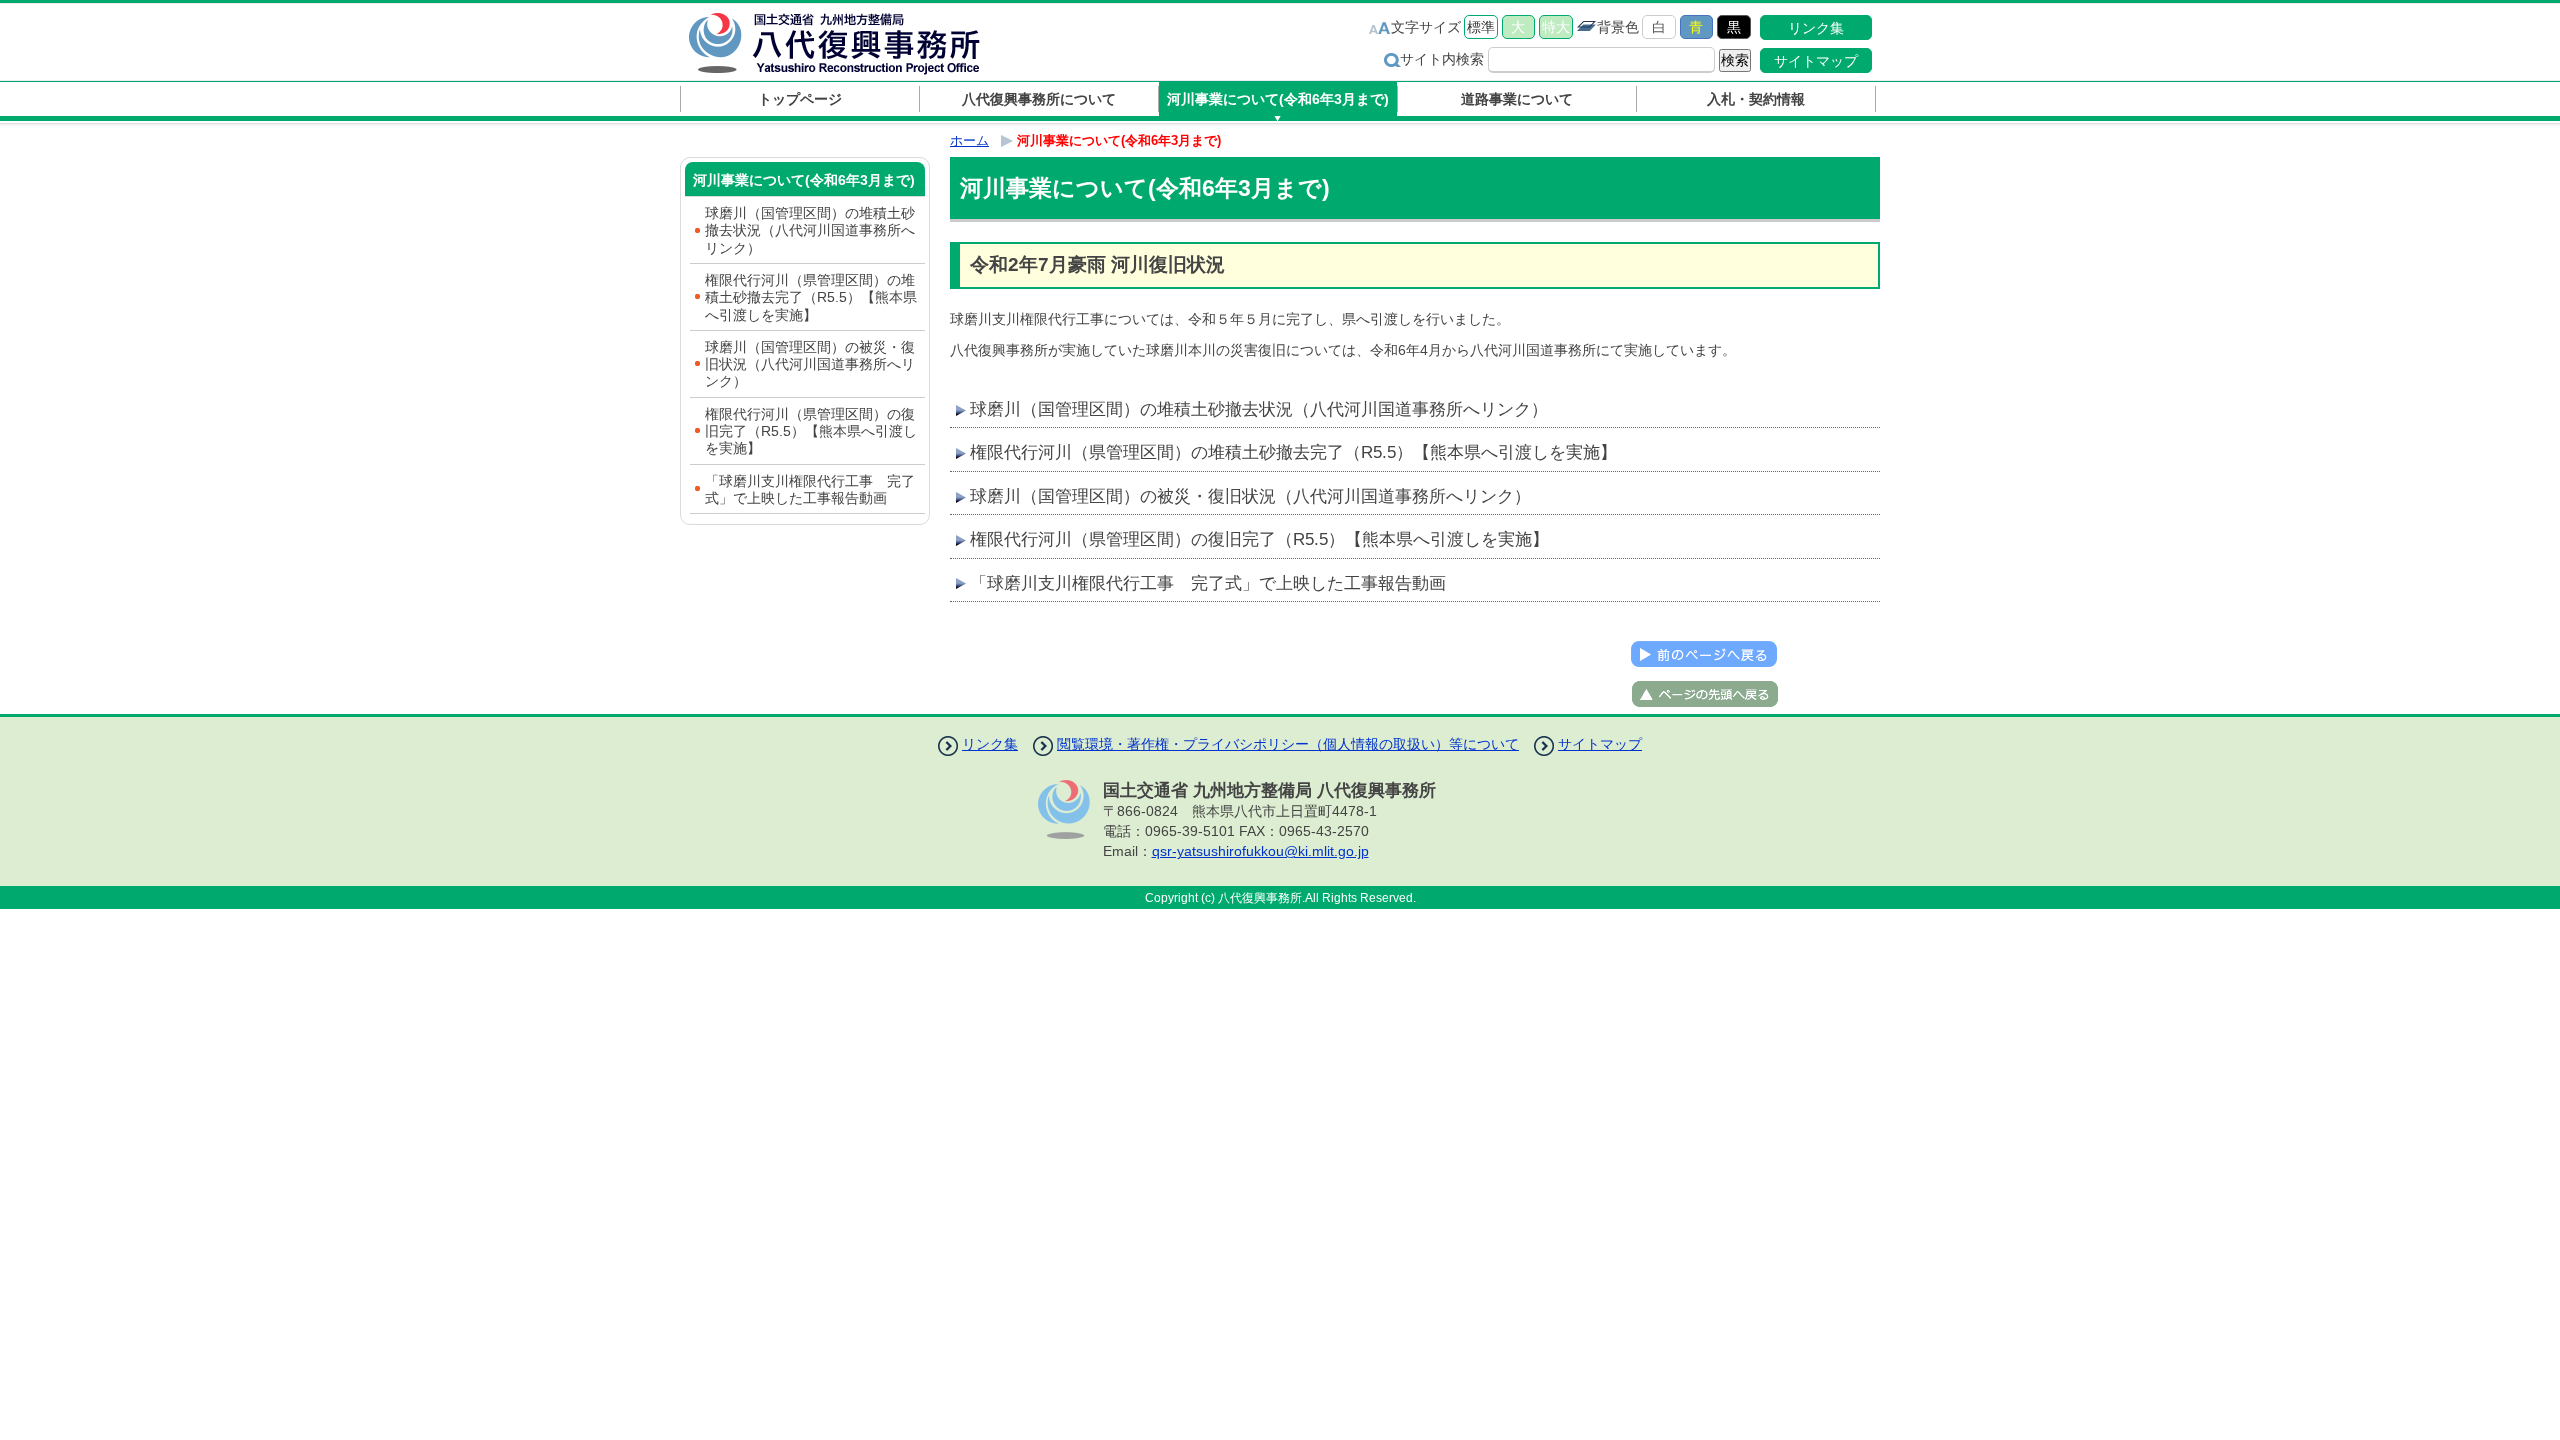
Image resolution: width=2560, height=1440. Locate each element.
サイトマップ (1816, 61)
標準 (1481, 27)
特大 (1556, 27)
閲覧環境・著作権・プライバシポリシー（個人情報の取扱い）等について (1288, 744)
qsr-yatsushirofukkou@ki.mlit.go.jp (1260, 851)
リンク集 (1816, 28)
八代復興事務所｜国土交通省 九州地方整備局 (855, 43)
